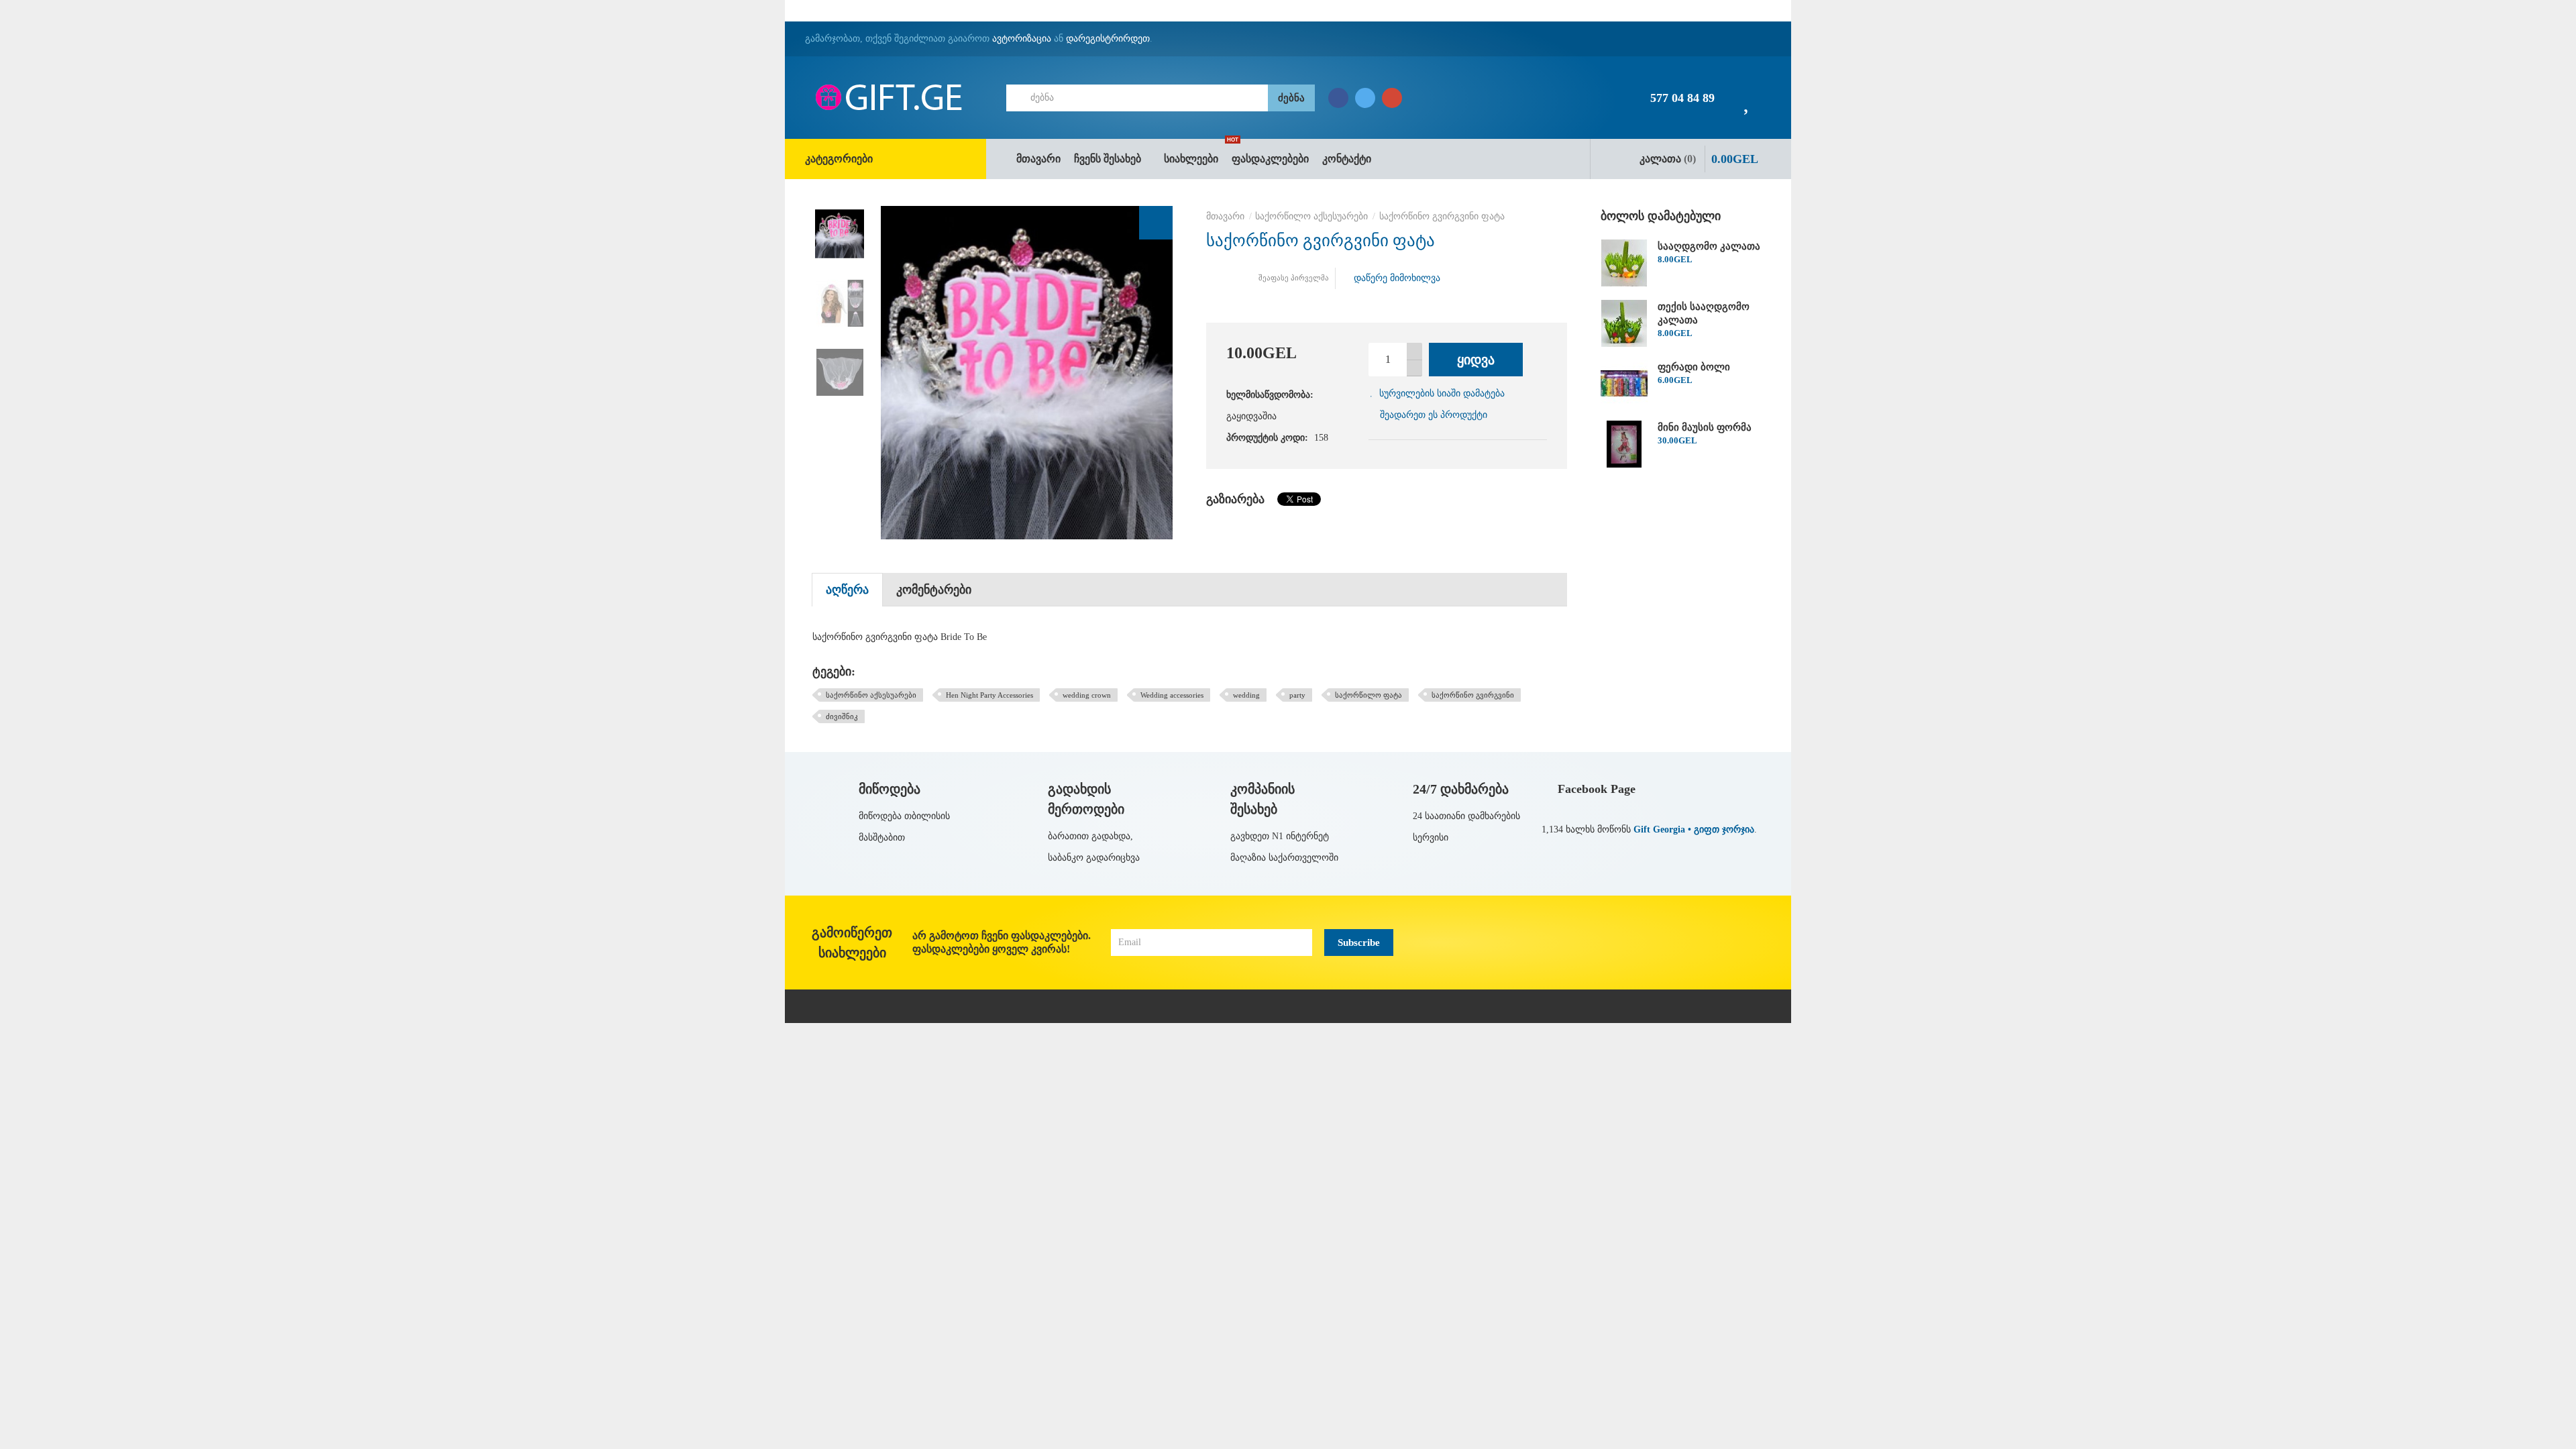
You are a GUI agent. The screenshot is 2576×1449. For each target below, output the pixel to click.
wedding (1246, 695)
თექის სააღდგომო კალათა (1704, 313)
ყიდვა (1476, 360)
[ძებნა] (1291, 98)
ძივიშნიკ (842, 716)
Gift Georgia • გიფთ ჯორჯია (1694, 829)
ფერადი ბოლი (1694, 367)
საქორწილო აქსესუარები (1311, 216)
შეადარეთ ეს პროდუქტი (1434, 415)
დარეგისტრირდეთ (1108, 39)
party (1297, 695)
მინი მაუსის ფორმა (1705, 427)
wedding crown (1087, 695)
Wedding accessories (1172, 695)
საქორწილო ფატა (1368, 695)
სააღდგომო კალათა (1709, 246)
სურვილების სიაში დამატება (1442, 393)
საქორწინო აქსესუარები (871, 695)
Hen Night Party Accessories (989, 695)
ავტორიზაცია (1022, 39)
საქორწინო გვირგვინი (1473, 695)
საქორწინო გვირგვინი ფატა (1442, 216)
